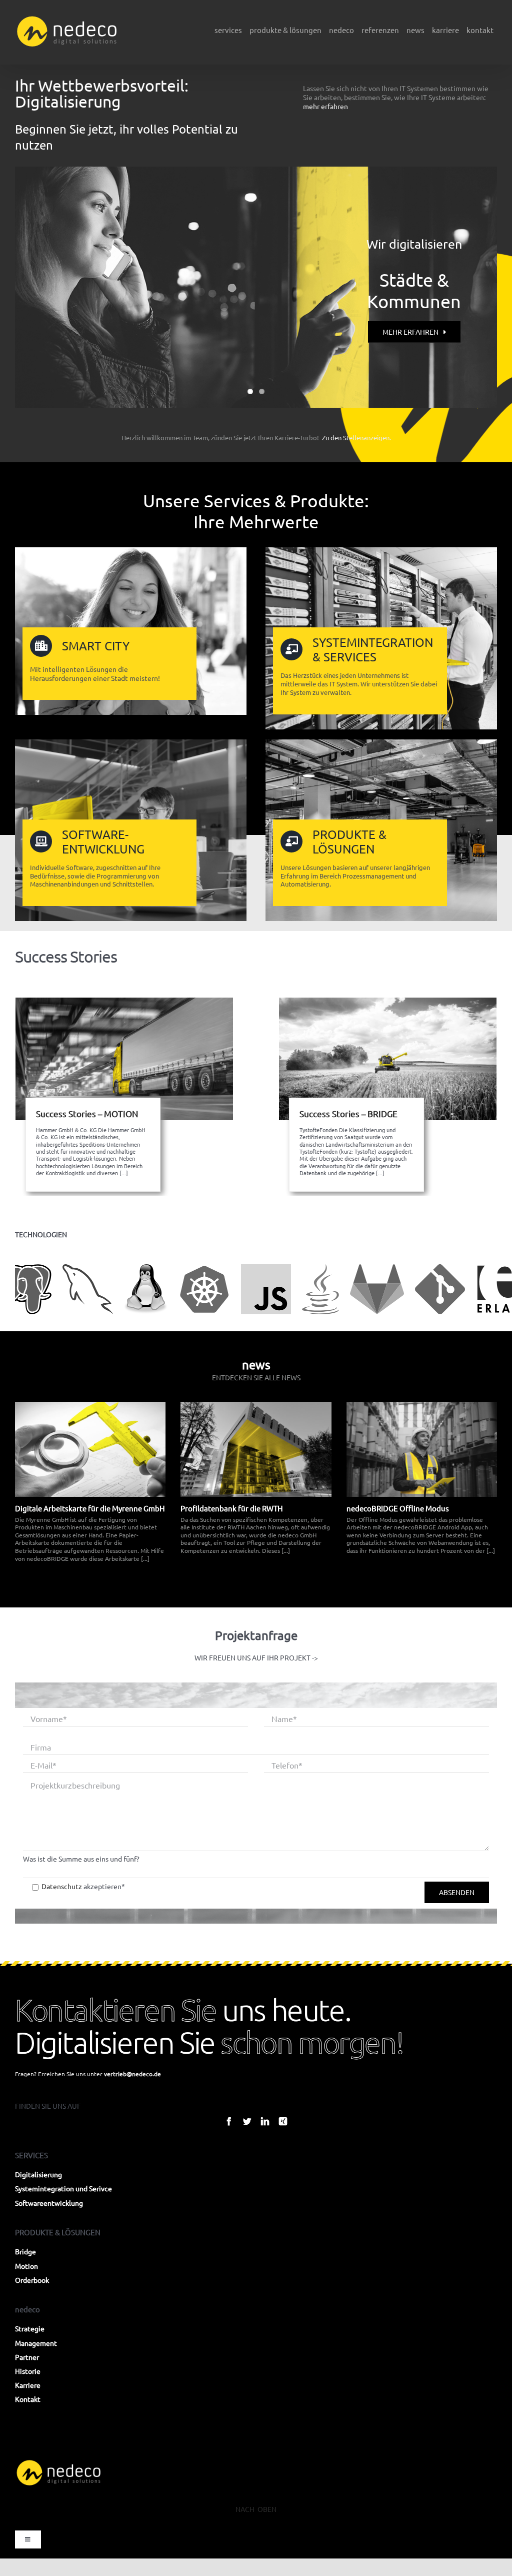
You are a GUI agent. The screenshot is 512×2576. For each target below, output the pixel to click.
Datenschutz (62, 1886)
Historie (28, 2371)
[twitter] (247, 2121)
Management (36, 2343)
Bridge (25, 2251)
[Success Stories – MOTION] (124, 1059)
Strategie (30, 2328)
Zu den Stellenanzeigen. (356, 438)
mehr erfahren (325, 106)
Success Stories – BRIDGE (348, 1113)
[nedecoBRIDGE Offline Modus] (422, 1449)
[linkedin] (265, 2121)
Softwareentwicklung (49, 2203)
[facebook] (229, 2121)
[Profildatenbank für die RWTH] (256, 1449)
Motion (26, 2266)
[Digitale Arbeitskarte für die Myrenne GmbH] (90, 1449)
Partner (27, 2357)
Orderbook (32, 2280)
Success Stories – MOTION (87, 1113)
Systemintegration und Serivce (63, 2188)
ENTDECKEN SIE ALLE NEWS (256, 1377)
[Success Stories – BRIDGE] (388, 1059)
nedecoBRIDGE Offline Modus (398, 1508)
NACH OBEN (256, 2509)
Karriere (28, 2385)
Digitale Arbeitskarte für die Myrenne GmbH (90, 1508)
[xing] (283, 2121)
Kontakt (28, 2399)
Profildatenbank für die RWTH (232, 1508)
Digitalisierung (38, 2174)
